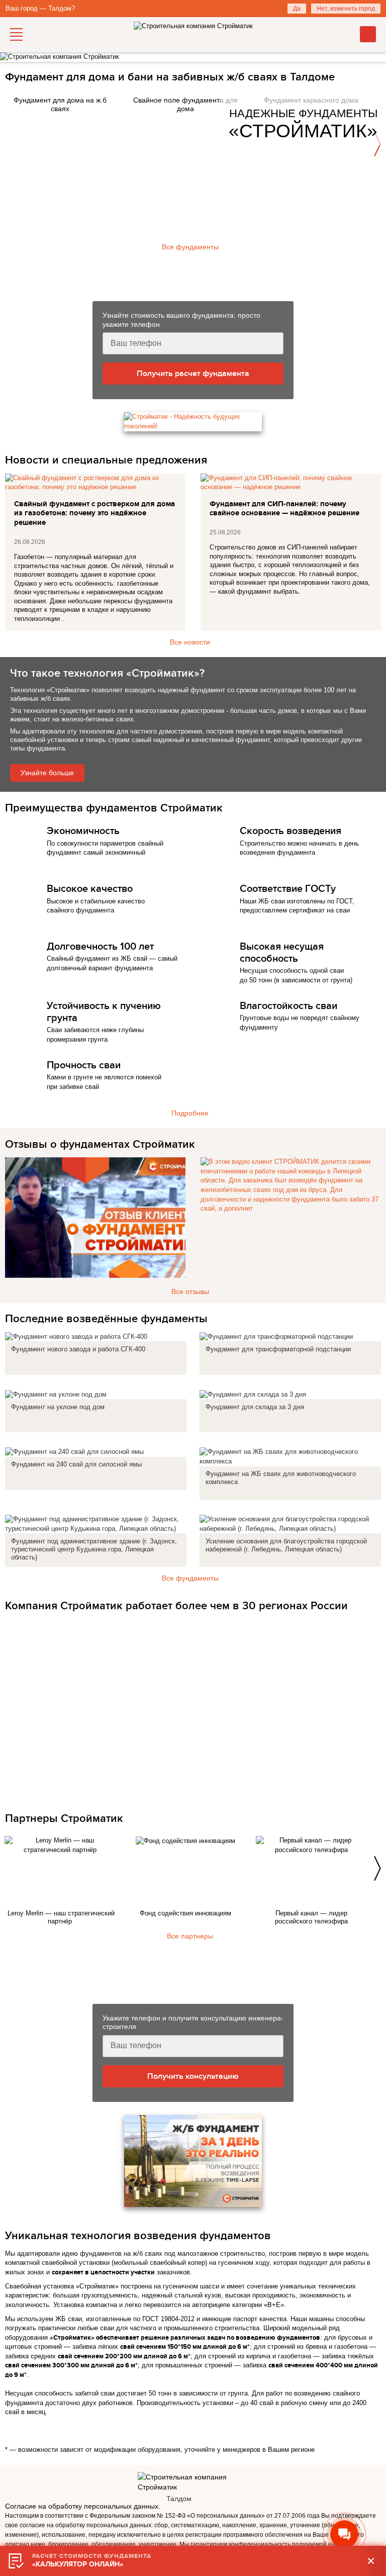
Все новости (190, 642)
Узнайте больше (47, 773)
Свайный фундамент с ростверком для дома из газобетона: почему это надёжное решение (94, 514)
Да (297, 9)
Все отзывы (190, 1292)
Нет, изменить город (346, 9)
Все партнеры (190, 1936)
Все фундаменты (190, 247)
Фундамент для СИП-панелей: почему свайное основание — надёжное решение (284, 509)
